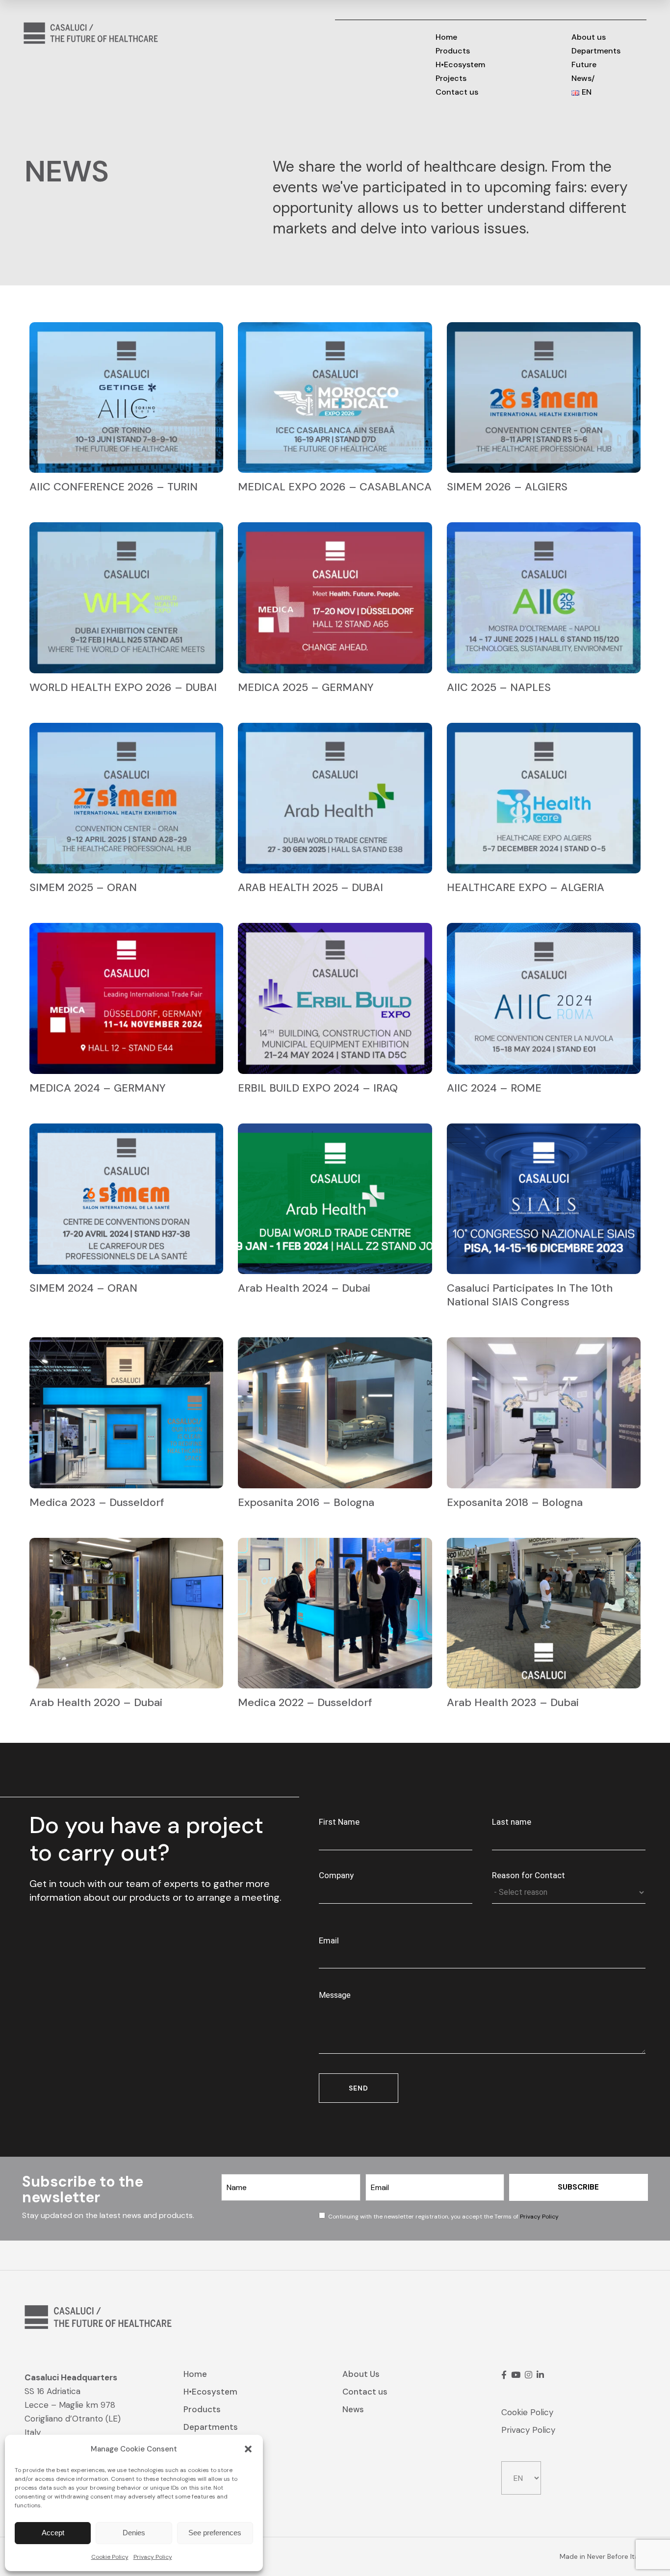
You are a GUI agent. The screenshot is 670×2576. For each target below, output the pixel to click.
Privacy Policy (153, 2557)
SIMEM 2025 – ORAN (83, 887)
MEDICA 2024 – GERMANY (98, 1088)
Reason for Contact (528, 1875)
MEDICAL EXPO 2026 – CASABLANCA (335, 487)
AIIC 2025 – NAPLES (499, 687)
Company (336, 1875)
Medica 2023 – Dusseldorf (97, 1502)
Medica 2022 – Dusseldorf (305, 1702)
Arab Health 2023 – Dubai (513, 1702)
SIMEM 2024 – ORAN (83, 1288)
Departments (211, 2427)
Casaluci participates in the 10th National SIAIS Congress (530, 1295)
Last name (512, 1822)
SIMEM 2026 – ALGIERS (507, 487)
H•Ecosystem (210, 2392)
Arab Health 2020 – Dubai (96, 1702)
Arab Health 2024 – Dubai (304, 1288)
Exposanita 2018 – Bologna (515, 1502)
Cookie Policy (110, 2557)
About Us (361, 2374)
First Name (339, 1822)
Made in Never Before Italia (603, 2556)
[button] (248, 2449)
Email (329, 1940)
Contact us (365, 2392)
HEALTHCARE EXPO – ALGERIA (526, 887)
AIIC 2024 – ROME (494, 1088)
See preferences (215, 2533)
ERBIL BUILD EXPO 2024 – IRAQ (318, 1088)
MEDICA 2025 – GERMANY (306, 687)
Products (202, 2409)
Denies (134, 2533)
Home (195, 2374)
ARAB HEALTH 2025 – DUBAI (310, 887)
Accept (53, 2533)
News (353, 2409)
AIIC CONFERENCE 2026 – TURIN (114, 487)
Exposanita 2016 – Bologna (306, 1502)
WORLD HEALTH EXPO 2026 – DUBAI (123, 687)
